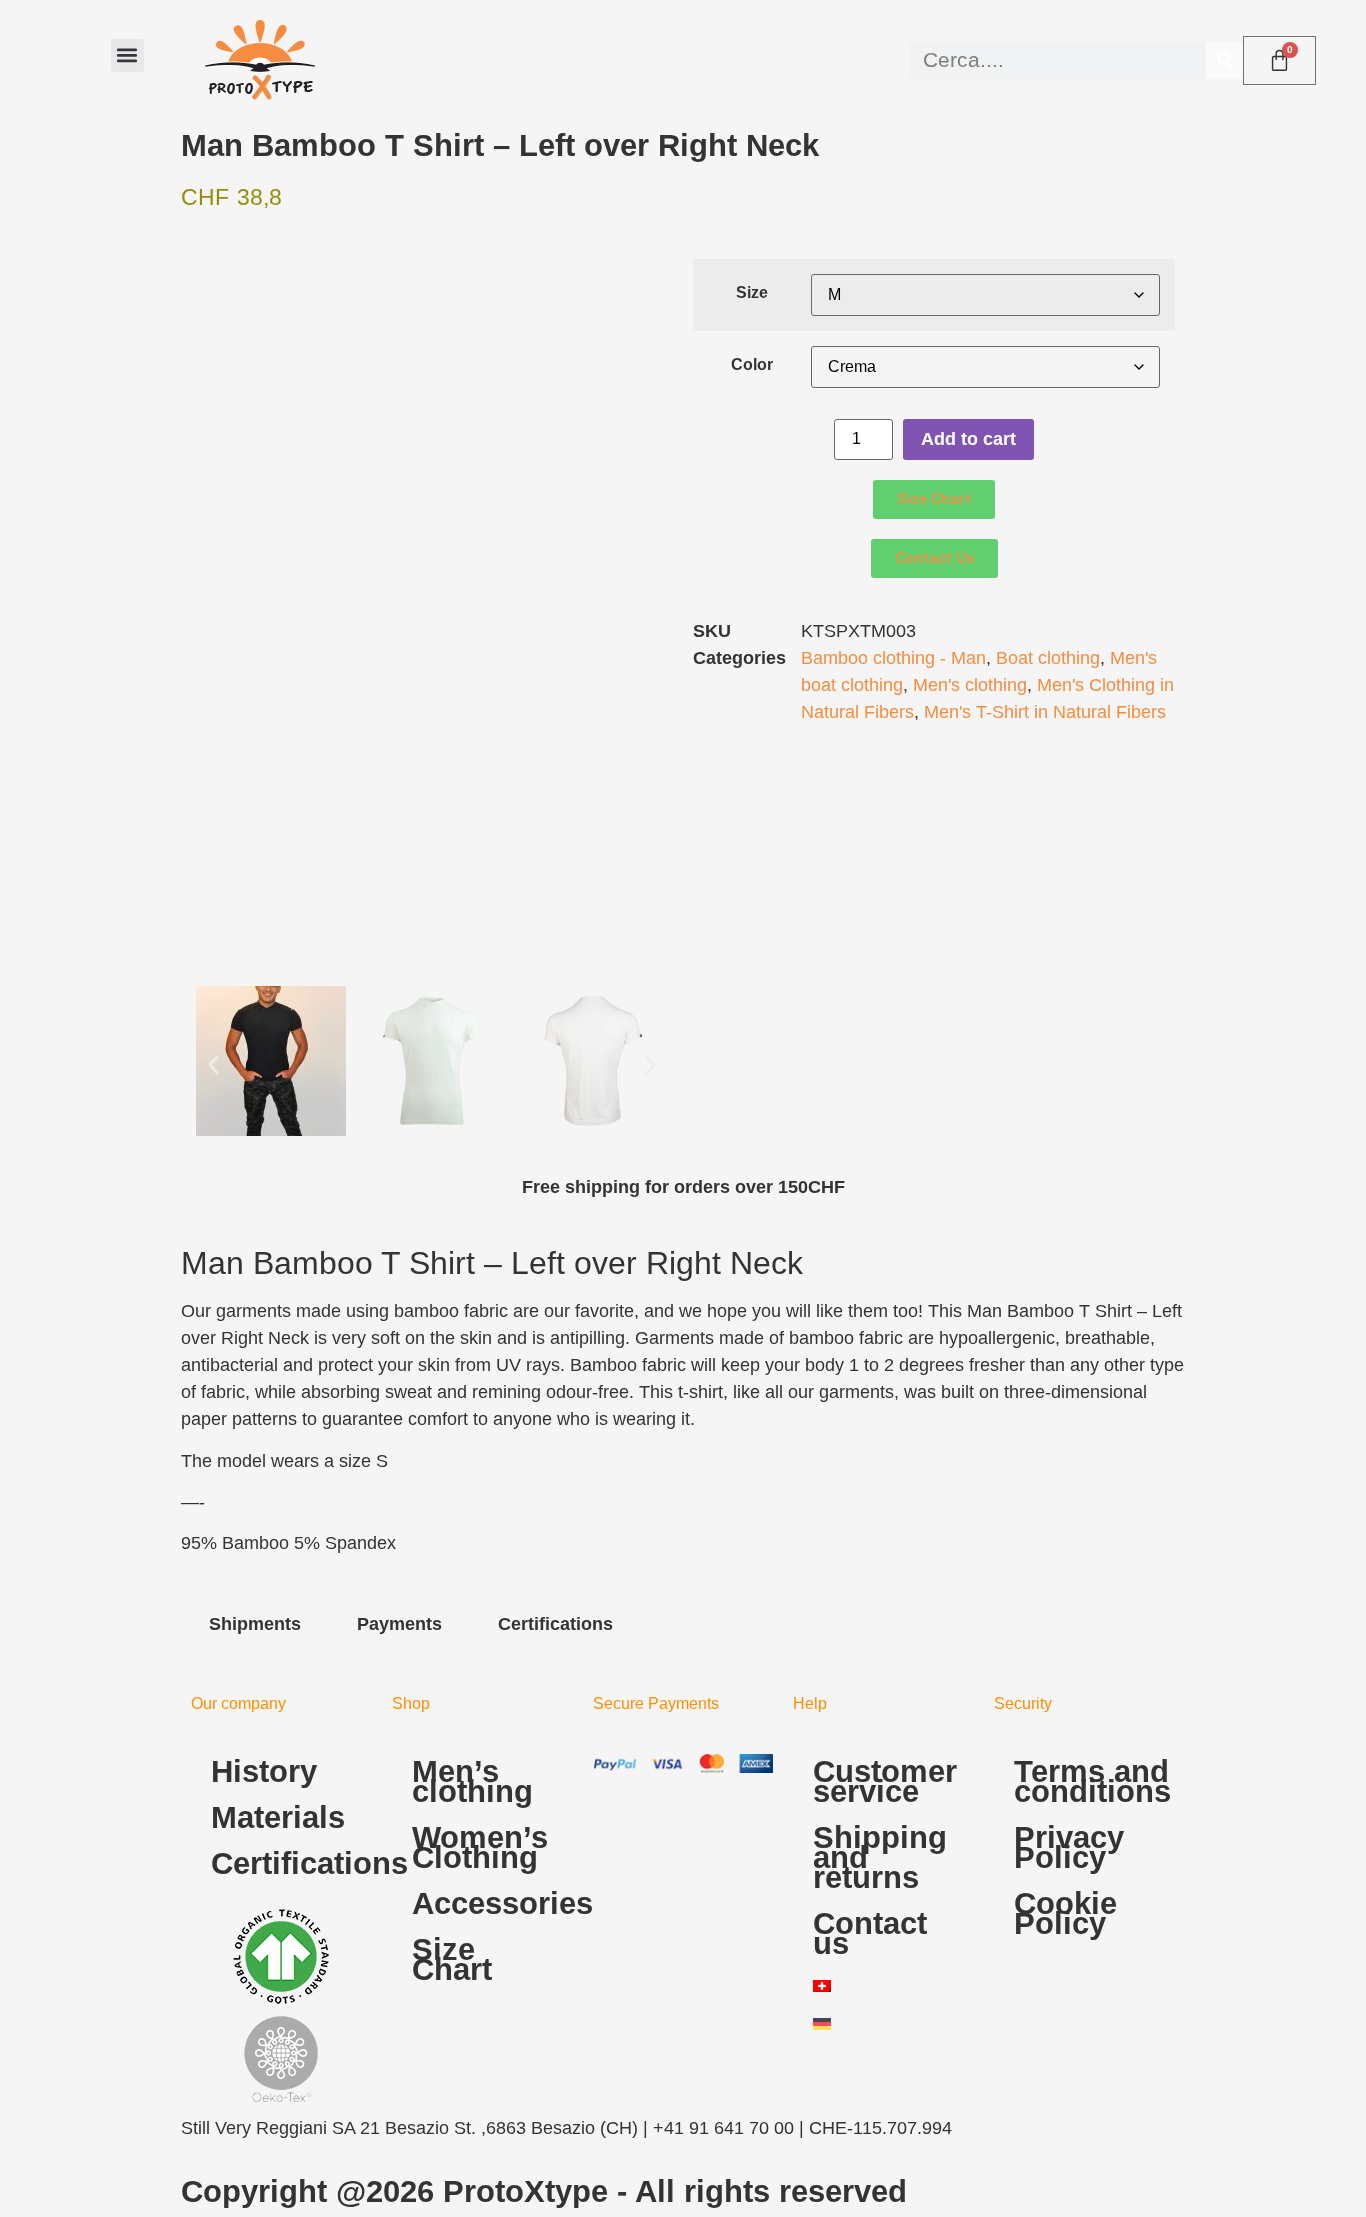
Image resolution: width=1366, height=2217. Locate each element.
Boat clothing (1048, 658)
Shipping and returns (880, 1857)
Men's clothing (970, 685)
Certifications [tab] (555, 1624)
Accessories (492, 1903)
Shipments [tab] (255, 1624)
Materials (278, 1817)
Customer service (885, 1781)
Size (752, 292)
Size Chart (452, 1959)
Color (752, 364)
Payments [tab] (399, 1624)
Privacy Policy (1069, 1847)
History (264, 1771)
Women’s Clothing (480, 1847)
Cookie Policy (1065, 1913)
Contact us (870, 1933)
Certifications (291, 1863)
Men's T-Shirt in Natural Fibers (1045, 712)
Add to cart (968, 439)
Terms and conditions (1092, 1781)
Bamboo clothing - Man (893, 658)
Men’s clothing (472, 1781)
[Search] (1224, 60)
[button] (127, 55)
